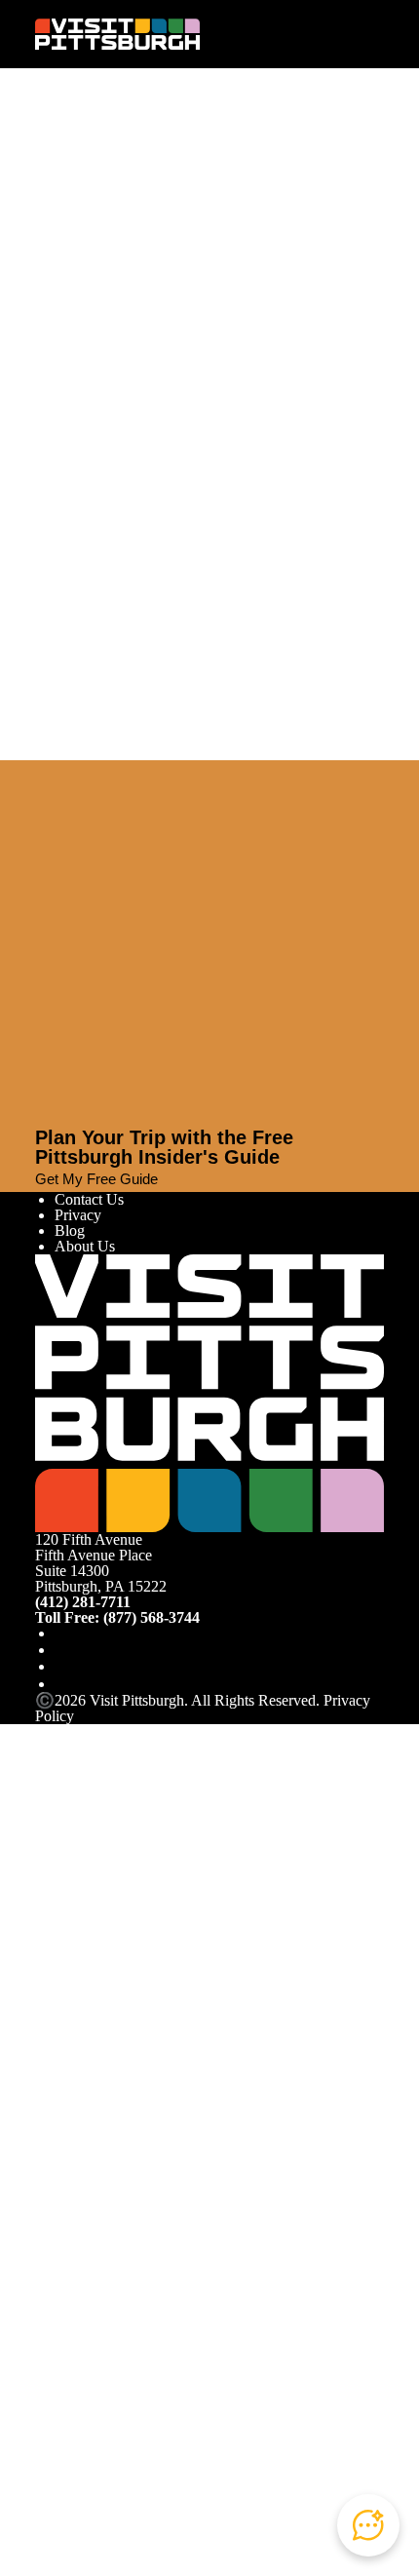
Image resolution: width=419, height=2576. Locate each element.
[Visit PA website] (102, 1825)
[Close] (43, 769)
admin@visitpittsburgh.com (255, 268)
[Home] (117, 34)
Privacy (78, 1215)
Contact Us (89, 1199)
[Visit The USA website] (261, 1825)
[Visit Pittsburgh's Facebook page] (62, 1633)
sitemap (85, 359)
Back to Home (80, 379)
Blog (70, 1230)
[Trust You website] (209, 2364)
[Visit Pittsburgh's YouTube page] (62, 1666)
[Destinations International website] (114, 2040)
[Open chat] (368, 2525)
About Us (85, 1246)
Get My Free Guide (96, 1179)
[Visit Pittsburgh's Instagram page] (62, 1650)
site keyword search (241, 334)
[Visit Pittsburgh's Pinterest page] (62, 1684)
